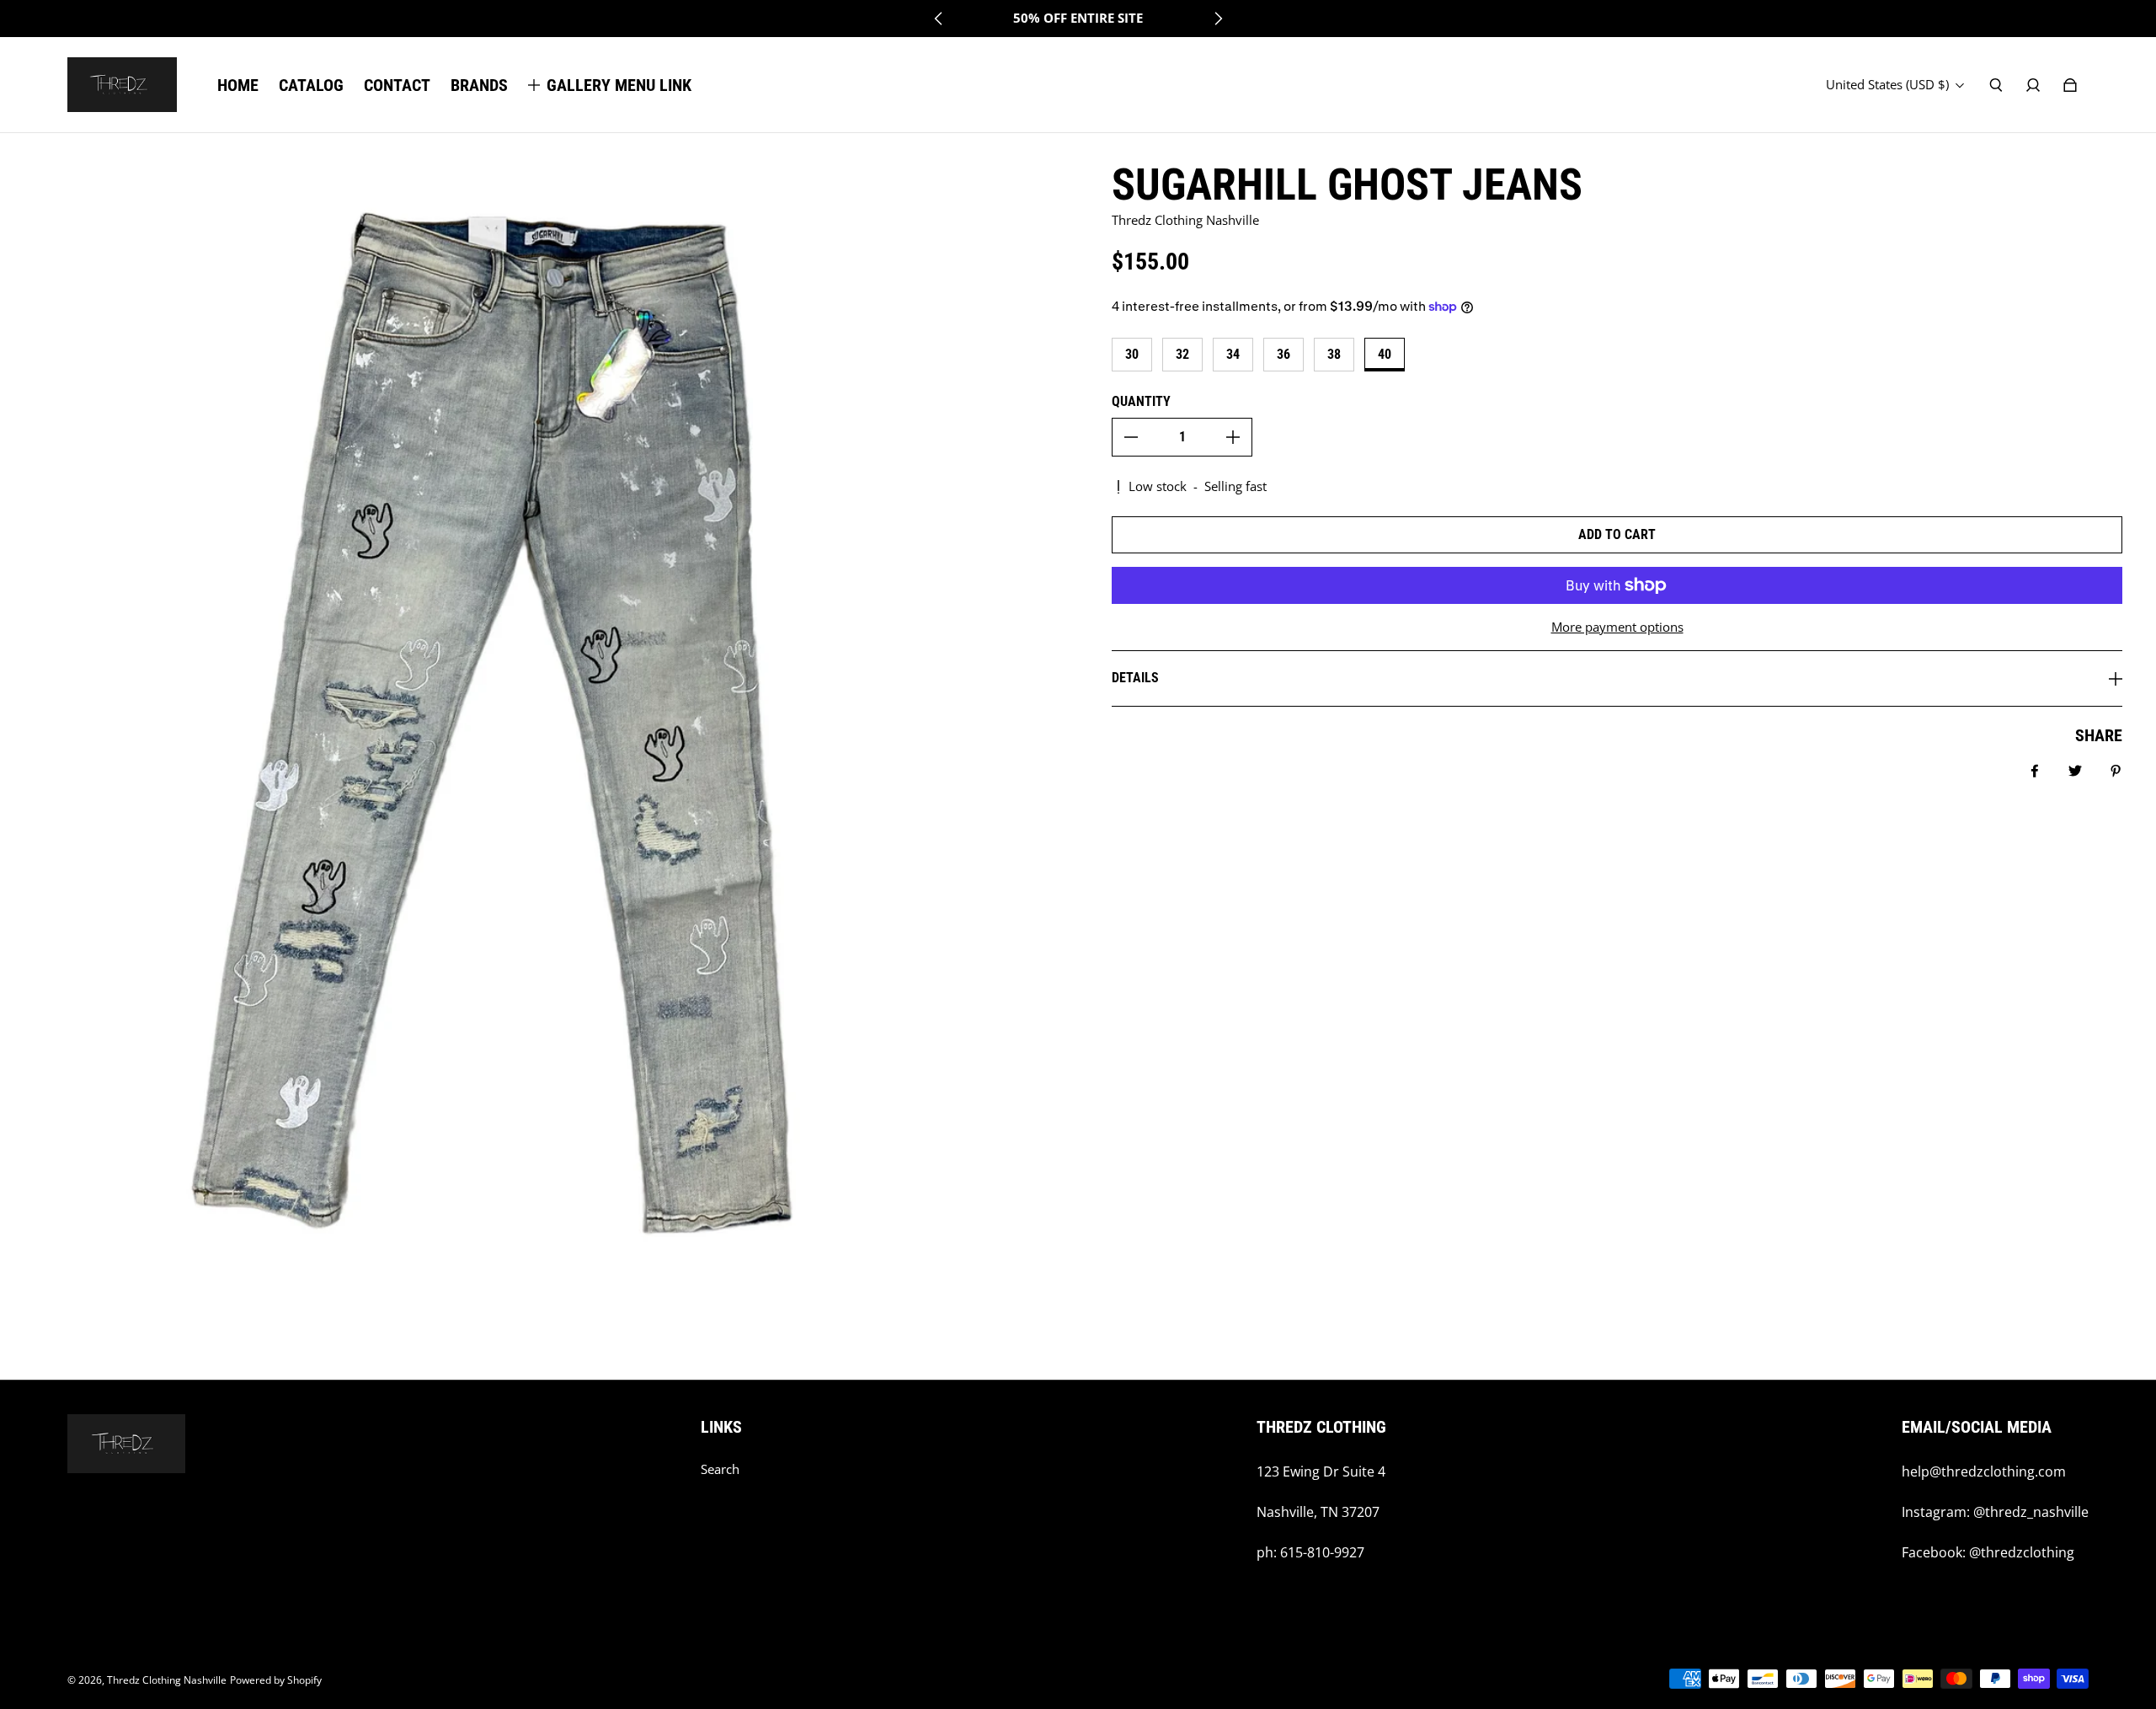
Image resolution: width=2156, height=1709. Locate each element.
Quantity (1141, 401)
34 (1233, 354)
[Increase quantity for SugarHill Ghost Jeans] (1233, 437)
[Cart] (2070, 85)
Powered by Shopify (276, 1680)
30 (1132, 354)
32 (1182, 354)
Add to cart (1617, 534)
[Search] (1996, 85)
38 (1334, 354)
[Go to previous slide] (939, 19)
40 (1385, 354)
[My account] (2033, 85)
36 (1283, 354)
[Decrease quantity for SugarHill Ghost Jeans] (1131, 437)
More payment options (1617, 627)
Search (720, 1469)
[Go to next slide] (1218, 19)
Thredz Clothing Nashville (167, 1680)
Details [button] (1135, 678)
